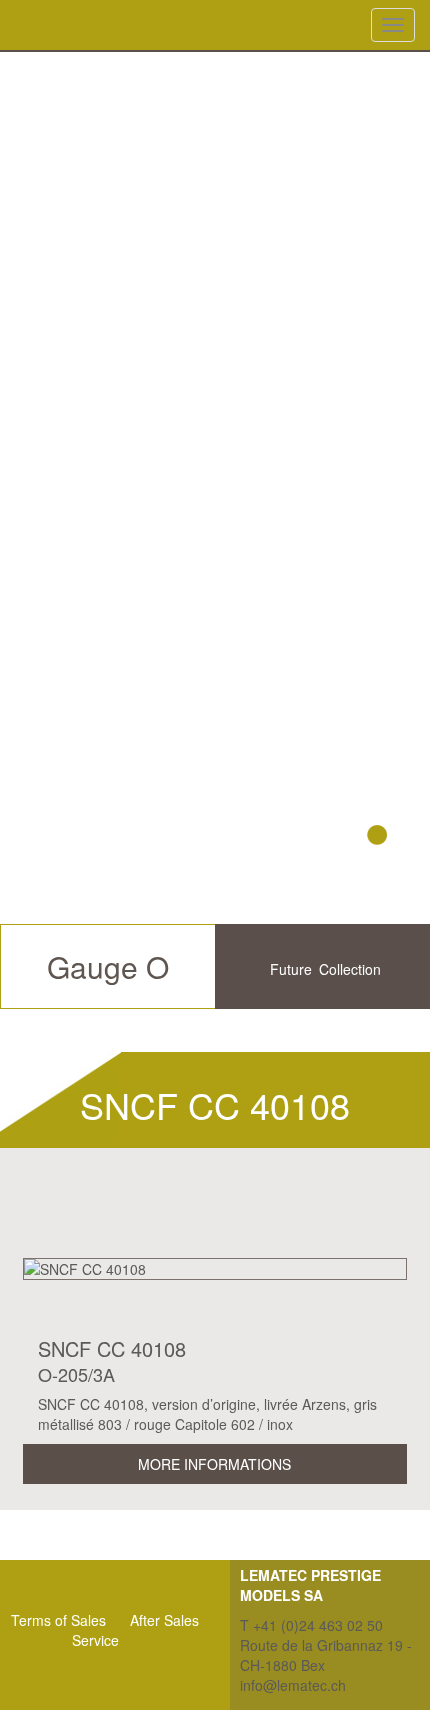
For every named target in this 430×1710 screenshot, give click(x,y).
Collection (350, 969)
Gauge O (108, 966)
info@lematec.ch (293, 1685)
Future (291, 969)
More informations (214, 1464)
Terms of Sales (58, 1620)
